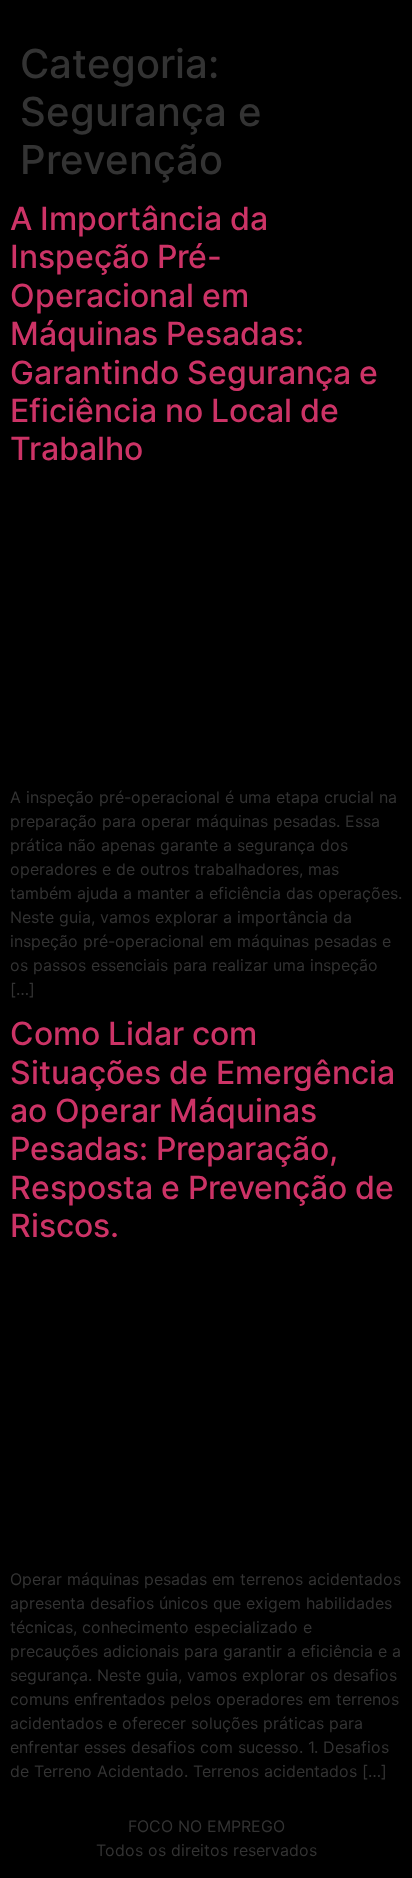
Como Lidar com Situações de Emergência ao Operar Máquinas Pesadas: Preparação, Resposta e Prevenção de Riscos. (202, 1129)
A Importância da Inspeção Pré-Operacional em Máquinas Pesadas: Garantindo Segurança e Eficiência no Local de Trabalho (194, 333)
